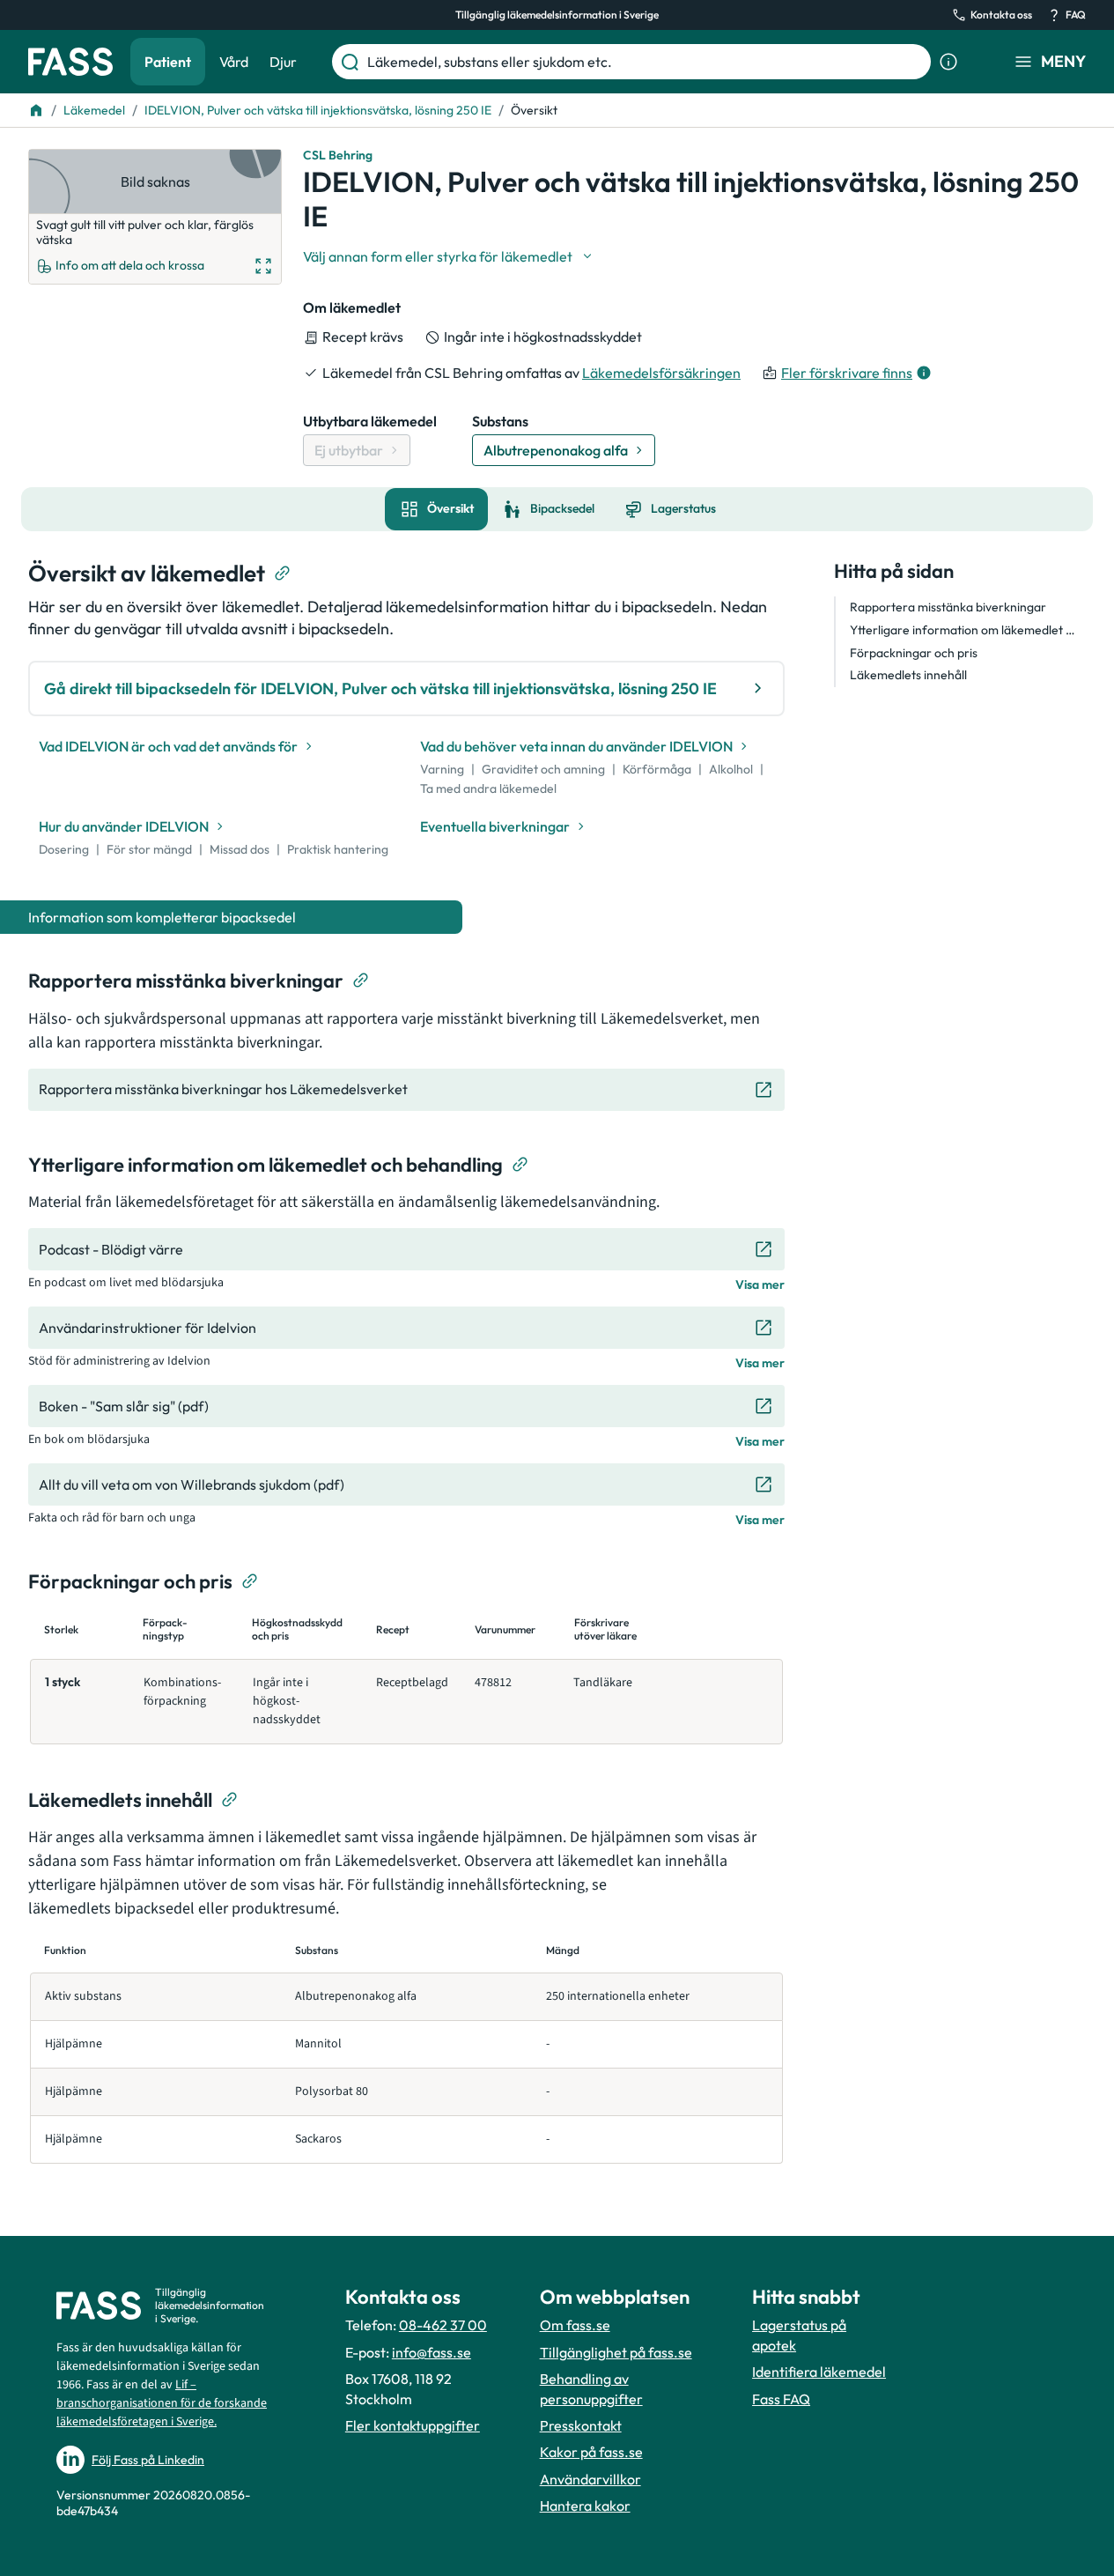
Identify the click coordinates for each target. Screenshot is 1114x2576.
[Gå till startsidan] (70, 62)
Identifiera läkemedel (819, 2372)
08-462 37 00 (443, 2325)
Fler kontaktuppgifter (413, 2425)
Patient (168, 62)
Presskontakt (581, 2425)
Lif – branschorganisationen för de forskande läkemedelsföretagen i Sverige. (162, 2403)
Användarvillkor (590, 2479)
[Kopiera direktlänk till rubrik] (283, 574)
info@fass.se (432, 2352)
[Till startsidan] (36, 110)
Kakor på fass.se (591, 2452)
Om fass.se (575, 2325)
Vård (234, 62)
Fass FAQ (781, 2399)
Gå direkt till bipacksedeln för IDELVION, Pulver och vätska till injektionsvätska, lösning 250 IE (380, 688)
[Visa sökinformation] (948, 62)
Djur (283, 62)
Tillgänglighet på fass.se (616, 2352)
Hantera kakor (585, 2506)
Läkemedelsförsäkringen (661, 373)
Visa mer (760, 1284)
